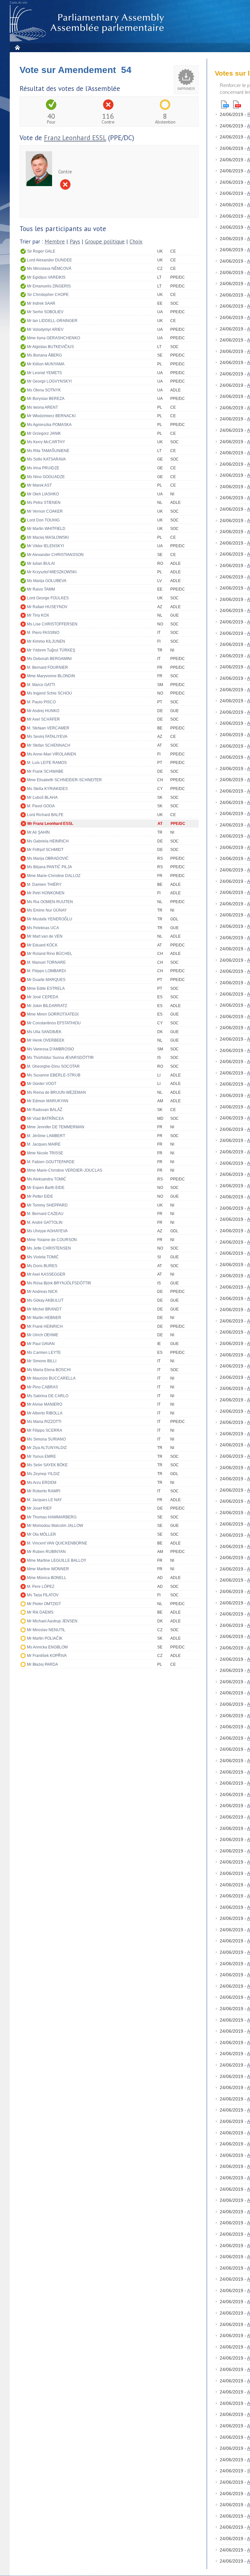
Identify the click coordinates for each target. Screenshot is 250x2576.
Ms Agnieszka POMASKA (49, 425)
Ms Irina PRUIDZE (43, 468)
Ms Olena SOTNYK (44, 390)
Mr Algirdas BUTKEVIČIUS (50, 347)
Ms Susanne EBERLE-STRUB (54, 1075)
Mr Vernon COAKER (45, 511)
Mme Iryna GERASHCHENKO (54, 338)
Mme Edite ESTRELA (46, 988)
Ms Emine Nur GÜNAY (47, 910)
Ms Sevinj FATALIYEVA (47, 737)
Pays (75, 242)
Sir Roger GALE (41, 251)
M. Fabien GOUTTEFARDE (51, 1162)
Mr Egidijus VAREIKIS (46, 277)
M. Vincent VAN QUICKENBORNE (57, 1543)
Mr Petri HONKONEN (46, 893)
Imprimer (186, 89)
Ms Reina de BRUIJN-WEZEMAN (56, 1092)
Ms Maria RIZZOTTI (44, 1422)
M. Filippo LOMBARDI (46, 971)
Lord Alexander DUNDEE (49, 260)
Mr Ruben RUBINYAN (46, 1552)
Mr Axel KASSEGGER (46, 1274)
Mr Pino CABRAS (42, 1387)
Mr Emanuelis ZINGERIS (49, 286)
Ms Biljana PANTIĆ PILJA (49, 867)
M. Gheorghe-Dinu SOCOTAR (53, 1066)
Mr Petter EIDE (40, 1196)
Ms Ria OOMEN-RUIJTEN (50, 902)
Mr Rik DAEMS (40, 1612)
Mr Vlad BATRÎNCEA (45, 1119)
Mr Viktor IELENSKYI (45, 546)
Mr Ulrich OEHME (43, 1335)
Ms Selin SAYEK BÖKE (47, 1465)
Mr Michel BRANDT (44, 1309)
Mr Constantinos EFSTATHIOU (54, 1023)
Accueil (17, 47)
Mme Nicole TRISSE (45, 1153)
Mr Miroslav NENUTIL (46, 1630)
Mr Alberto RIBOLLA (45, 1413)
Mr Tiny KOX (38, 615)
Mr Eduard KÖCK (42, 945)
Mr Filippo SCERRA (45, 1430)
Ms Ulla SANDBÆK (44, 1032)
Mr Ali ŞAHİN (38, 832)
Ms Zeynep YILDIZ (43, 1474)
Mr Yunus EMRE (42, 1456)
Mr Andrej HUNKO (43, 711)
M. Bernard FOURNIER (48, 667)
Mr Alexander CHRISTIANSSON (55, 555)
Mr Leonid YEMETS (44, 373)
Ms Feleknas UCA (43, 928)
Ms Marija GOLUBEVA (47, 581)
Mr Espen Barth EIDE (46, 1188)
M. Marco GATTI (41, 685)
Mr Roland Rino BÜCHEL (50, 954)
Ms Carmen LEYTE (44, 1353)
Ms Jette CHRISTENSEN (49, 1248)
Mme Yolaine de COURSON (52, 1240)
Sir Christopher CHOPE (48, 295)
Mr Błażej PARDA (42, 1664)
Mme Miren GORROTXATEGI (53, 1014)
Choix (136, 242)
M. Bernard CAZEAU (45, 1214)
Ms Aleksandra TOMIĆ (47, 1179)
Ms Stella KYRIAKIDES (47, 789)
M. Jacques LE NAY (44, 1500)
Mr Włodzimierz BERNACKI (51, 416)
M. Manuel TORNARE (46, 962)
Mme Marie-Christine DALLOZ (54, 876)
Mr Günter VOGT (42, 1084)
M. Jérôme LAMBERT (46, 1136)
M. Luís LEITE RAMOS (47, 763)
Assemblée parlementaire (88, 23)
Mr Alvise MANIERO (45, 1404)
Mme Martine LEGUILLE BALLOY (57, 1560)
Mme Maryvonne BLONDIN (51, 676)
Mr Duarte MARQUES (46, 980)
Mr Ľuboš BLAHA (42, 798)
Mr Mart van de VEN (45, 936)
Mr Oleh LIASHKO (43, 494)
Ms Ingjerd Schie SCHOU (49, 693)
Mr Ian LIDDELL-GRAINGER (52, 321)
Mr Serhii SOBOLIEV (45, 312)
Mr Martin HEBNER (44, 1318)
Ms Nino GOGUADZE (46, 477)
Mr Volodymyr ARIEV (45, 329)
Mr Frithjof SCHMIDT (45, 850)
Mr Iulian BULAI (41, 563)
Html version (225, 104)
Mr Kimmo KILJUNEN (46, 641)
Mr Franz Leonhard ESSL (50, 824)
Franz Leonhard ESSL (75, 138)
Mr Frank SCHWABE (45, 771)
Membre (55, 242)
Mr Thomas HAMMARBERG (52, 1517)
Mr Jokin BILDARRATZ (47, 1006)
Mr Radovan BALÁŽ (45, 1110)
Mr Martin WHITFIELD (46, 529)
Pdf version (237, 104)
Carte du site (19, 3)
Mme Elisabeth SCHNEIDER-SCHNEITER (64, 780)
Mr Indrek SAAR (41, 303)
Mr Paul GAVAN (41, 1344)
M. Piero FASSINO (43, 633)
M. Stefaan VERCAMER (48, 728)
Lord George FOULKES (48, 598)
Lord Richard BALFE (45, 815)
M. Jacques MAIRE (44, 1144)
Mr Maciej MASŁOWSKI (48, 537)
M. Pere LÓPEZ (41, 1587)
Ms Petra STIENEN (44, 503)
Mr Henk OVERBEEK (46, 1040)
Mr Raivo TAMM (41, 589)
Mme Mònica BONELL (47, 1578)
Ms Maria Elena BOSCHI (49, 1370)
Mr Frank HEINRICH (45, 1326)
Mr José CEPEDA (43, 997)
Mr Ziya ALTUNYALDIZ (47, 1448)
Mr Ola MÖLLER (42, 1534)
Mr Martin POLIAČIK (45, 1638)
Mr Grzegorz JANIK (44, 433)
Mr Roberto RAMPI (44, 1491)
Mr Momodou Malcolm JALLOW (55, 1526)
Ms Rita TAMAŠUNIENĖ (48, 451)
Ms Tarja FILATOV (43, 1595)
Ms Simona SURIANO (46, 1439)
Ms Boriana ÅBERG (44, 355)
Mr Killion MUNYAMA (46, 364)
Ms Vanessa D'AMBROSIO (50, 1049)
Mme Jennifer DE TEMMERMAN (56, 1127)
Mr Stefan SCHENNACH (49, 745)
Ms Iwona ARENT (42, 407)
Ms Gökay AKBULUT (45, 1300)
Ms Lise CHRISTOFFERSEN (52, 624)
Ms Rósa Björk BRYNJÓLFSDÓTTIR (59, 1283)
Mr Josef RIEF (39, 1508)
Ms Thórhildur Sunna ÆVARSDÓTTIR (60, 1058)
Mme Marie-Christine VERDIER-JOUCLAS (65, 1170)
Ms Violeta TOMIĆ (43, 1257)
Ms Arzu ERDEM (42, 1483)
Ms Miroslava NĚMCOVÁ (49, 269)
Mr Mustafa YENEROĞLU (50, 919)
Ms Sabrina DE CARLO (48, 1396)
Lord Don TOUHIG (43, 520)
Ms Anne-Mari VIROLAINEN (52, 754)
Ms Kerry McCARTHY (46, 442)
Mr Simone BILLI (42, 1361)
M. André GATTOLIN (45, 1222)
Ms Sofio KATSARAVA (46, 459)
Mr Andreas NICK (42, 1292)
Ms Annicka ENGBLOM (47, 1647)
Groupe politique (105, 242)
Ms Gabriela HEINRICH (48, 841)
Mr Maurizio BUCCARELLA (51, 1378)
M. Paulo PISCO (41, 702)
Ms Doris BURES (42, 1266)
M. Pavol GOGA (41, 806)
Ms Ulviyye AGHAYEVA (47, 1231)
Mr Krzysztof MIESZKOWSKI (52, 572)
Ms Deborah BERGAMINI (49, 659)
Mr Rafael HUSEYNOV (47, 607)
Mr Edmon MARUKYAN (48, 1101)
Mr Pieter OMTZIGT (44, 1604)
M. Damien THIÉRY (44, 885)
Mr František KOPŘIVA (47, 1656)
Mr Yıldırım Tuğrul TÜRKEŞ (51, 650)
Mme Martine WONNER (48, 1569)
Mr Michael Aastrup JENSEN (52, 1621)
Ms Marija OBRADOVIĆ (48, 858)
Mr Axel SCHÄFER (43, 719)
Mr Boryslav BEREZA (46, 399)
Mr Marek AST (39, 485)
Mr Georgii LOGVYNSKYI (49, 381)
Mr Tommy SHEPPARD (47, 1205)
